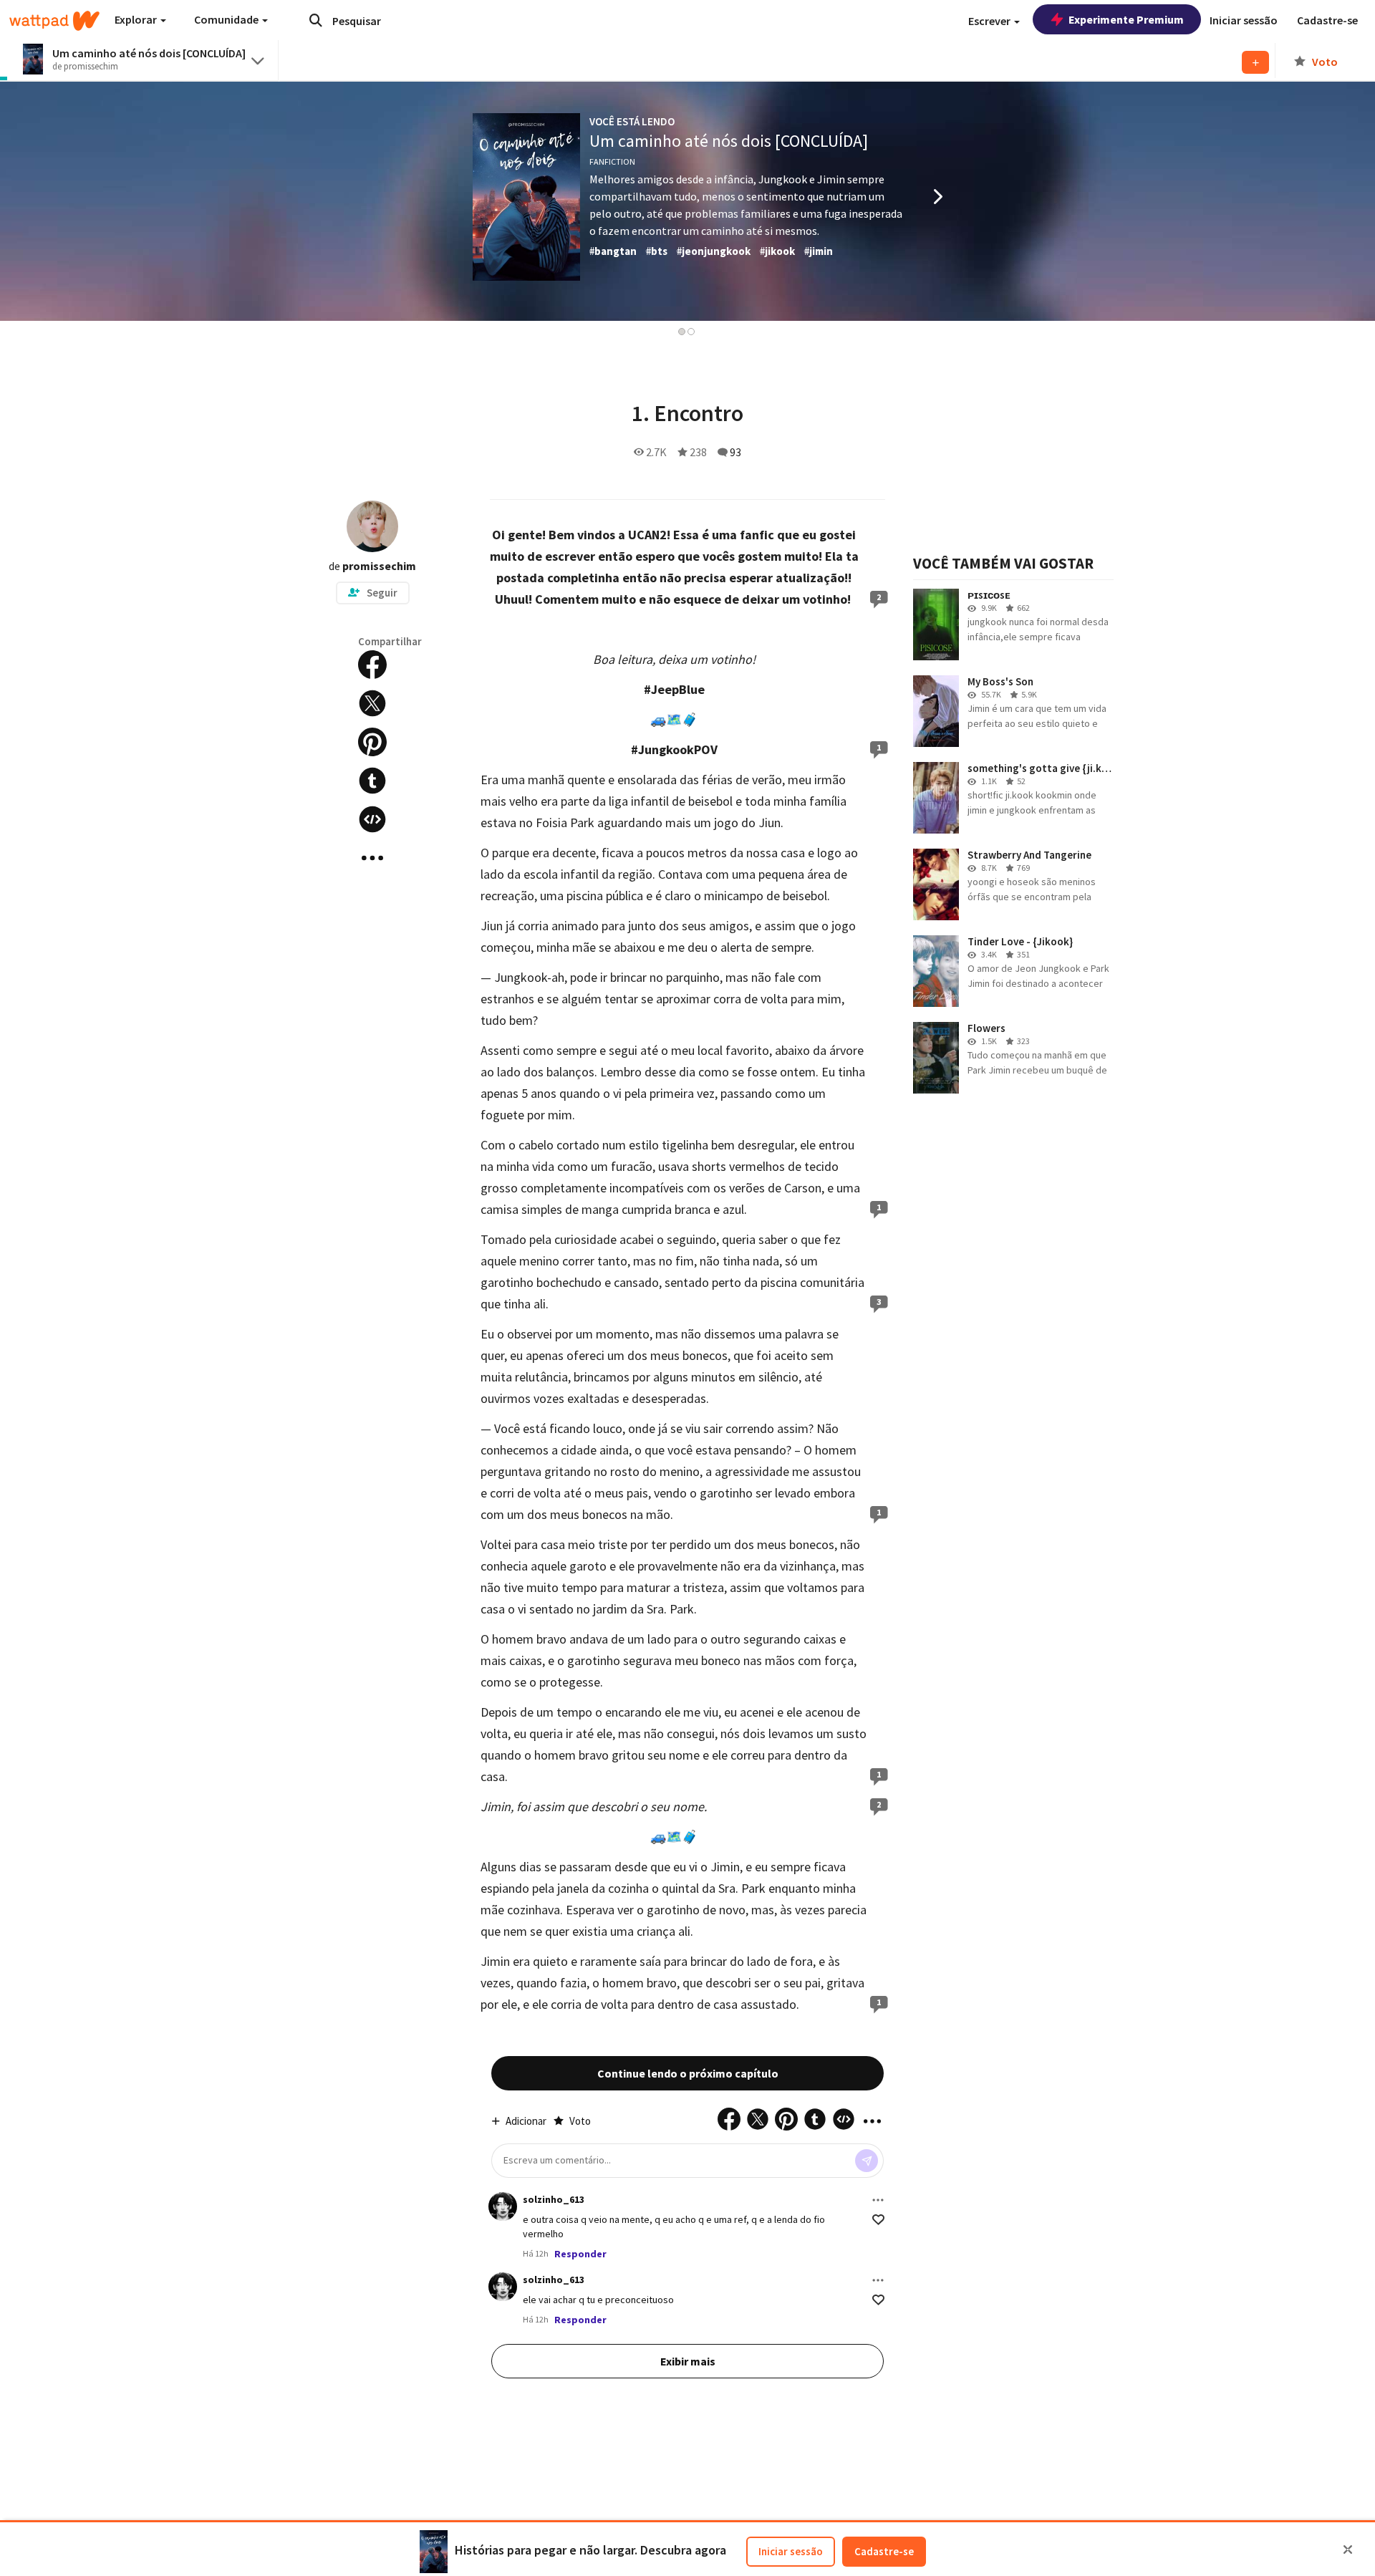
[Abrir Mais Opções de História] (372, 858)
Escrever (990, 21)
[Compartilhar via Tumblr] (372, 781)
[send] (867, 2161)
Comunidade (227, 19)
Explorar (137, 19)
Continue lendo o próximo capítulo (688, 2073)
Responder (580, 2254)
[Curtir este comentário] (878, 2220)
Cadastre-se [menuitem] (1327, 20)
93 (735, 452)
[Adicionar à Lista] (1255, 62)
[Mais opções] (878, 2200)
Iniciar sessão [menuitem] (1244, 20)
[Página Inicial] (54, 21)
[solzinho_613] (503, 2206)
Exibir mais (688, 2361)
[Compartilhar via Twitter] (372, 703)
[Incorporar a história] (372, 819)
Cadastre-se (884, 2551)
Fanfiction (612, 161)
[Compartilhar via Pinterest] (372, 742)
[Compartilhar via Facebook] (372, 665)
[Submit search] (316, 20)
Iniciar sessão (791, 2551)
